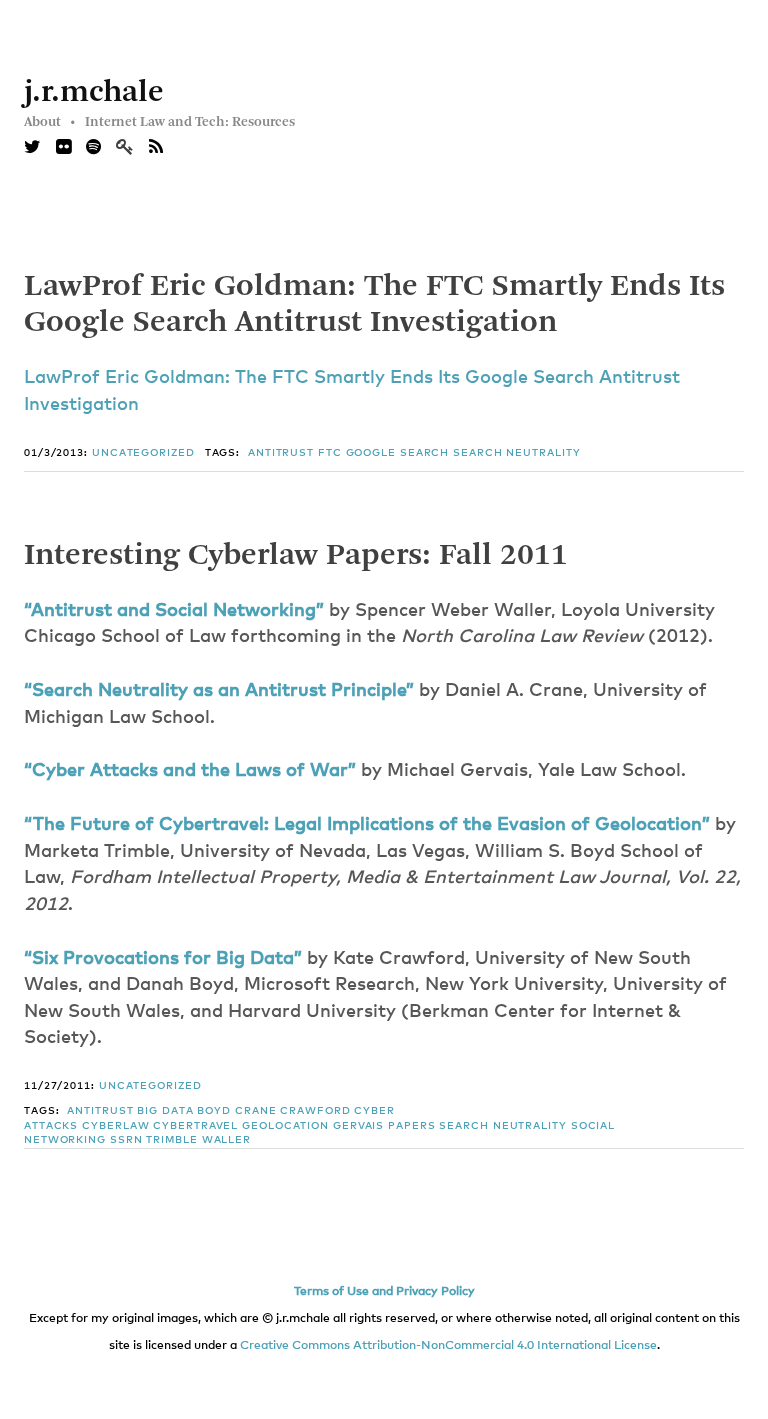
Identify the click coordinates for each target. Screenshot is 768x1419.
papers (411, 1126)
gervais (358, 1126)
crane (256, 1111)
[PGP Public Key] (132, 148)
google (371, 453)
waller (226, 1140)
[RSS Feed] (156, 148)
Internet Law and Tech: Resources (190, 122)
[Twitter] (32, 148)
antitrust (281, 453)
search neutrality (516, 453)
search (424, 453)
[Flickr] (63, 148)
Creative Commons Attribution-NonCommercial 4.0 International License (448, 1346)
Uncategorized (143, 453)
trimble (171, 1140)
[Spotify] (93, 148)
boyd (214, 1111)
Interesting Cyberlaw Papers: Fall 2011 (296, 556)
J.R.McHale (94, 93)
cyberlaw (115, 1126)
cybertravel (195, 1126)
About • (49, 122)
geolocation (285, 1126)
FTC (330, 453)
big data (165, 1111)
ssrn (126, 1140)
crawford (315, 1111)
